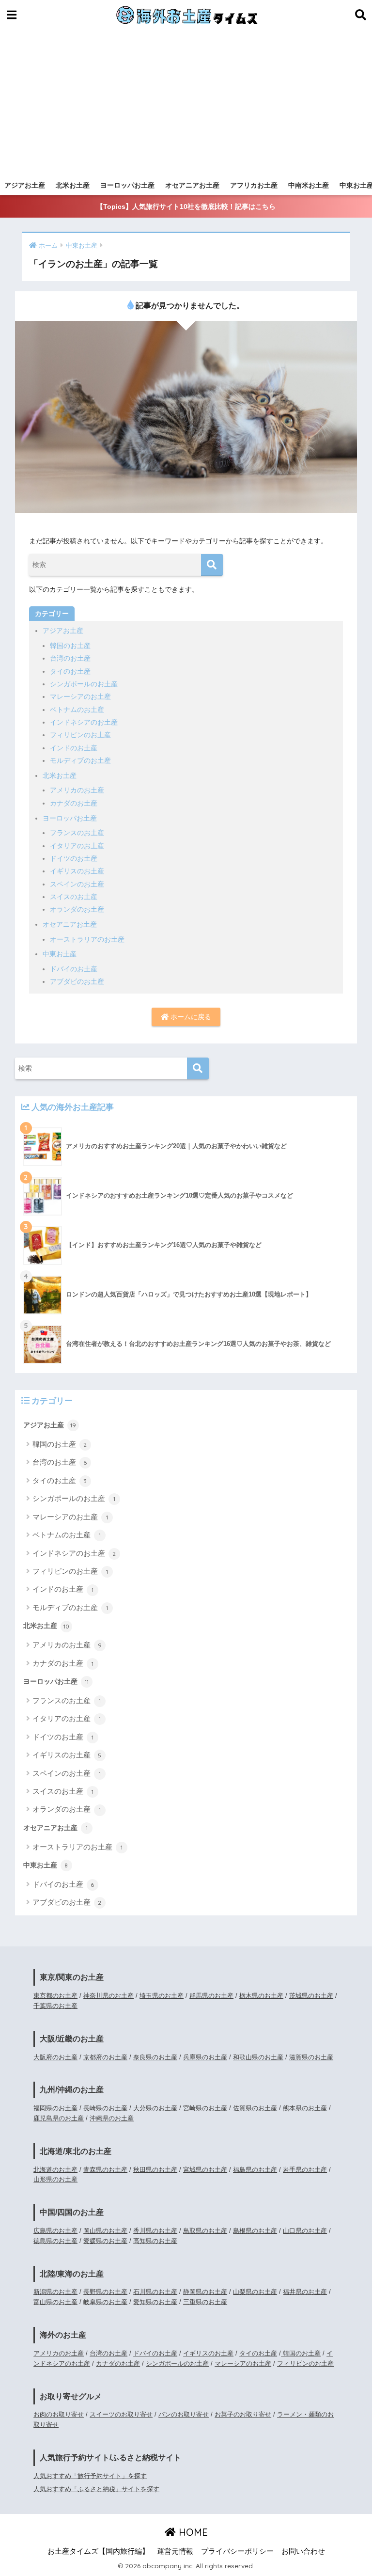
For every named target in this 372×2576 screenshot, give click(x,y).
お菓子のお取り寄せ (243, 2414)
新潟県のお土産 (55, 2292)
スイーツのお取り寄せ (121, 2414)
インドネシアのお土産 (84, 722)
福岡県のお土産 (55, 2108)
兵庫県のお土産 (205, 2057)
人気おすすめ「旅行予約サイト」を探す (90, 2476)
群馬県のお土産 (211, 1996)
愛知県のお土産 (155, 2302)
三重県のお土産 (205, 2302)
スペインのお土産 (77, 884)
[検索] (212, 565)
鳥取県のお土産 (205, 2231)
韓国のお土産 (70, 646)
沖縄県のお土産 (112, 2118)
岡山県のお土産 (105, 2231)
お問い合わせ (303, 2551)
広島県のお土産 (55, 2231)
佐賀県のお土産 (255, 2108)
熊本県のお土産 (305, 2108)
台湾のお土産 (70, 658)
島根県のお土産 (255, 2231)
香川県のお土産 (155, 2231)
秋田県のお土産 (155, 2170)
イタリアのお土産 (77, 846)
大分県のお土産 (155, 2108)
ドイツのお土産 (74, 858)
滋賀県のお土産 (311, 2057)
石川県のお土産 (155, 2292)
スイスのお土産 (74, 897)
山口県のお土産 (305, 2231)
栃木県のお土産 (261, 1996)
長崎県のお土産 (105, 2108)
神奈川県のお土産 (108, 1996)
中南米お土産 (309, 185)
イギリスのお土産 (77, 871)
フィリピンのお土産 (80, 735)
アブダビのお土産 (77, 981)
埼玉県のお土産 (162, 1996)
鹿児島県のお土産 (59, 2118)
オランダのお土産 (77, 909)
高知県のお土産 (155, 2241)
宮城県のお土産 (205, 2170)
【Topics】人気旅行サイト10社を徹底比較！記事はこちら (186, 206)
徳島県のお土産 (55, 2241)
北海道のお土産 (55, 2170)
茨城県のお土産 (311, 1996)
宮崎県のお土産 (205, 2108)
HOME (192, 2532)
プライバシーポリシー (237, 2551)
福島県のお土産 (255, 2170)
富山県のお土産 (55, 2302)
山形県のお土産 (55, 2179)
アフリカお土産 (254, 185)
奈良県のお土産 (155, 2057)
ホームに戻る (190, 1017)
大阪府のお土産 (55, 2057)
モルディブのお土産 (80, 760)
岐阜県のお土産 (105, 2302)
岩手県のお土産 (305, 2170)
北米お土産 (73, 185)
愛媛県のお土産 (105, 2241)
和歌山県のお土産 (258, 2057)
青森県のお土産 (105, 2170)
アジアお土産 (25, 185)
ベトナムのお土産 (77, 710)
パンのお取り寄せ (184, 2414)
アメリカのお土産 (77, 790)
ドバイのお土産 (74, 969)
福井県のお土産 (305, 2292)
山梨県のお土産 (255, 2292)
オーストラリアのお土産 (87, 939)
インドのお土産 (74, 748)
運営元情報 (175, 2551)
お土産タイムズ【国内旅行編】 (98, 2551)
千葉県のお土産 (55, 2006)
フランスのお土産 (77, 833)
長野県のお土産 (105, 2292)
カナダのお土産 (74, 803)
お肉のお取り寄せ (59, 2414)
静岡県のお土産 (205, 2292)
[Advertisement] (186, 103)
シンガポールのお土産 (84, 684)
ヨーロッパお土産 (127, 185)
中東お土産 (60, 954)
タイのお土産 (70, 671)
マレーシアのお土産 (80, 696)
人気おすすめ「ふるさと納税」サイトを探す (96, 2489)
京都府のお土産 (105, 2057)
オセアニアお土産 (192, 185)
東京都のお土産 (55, 1996)
